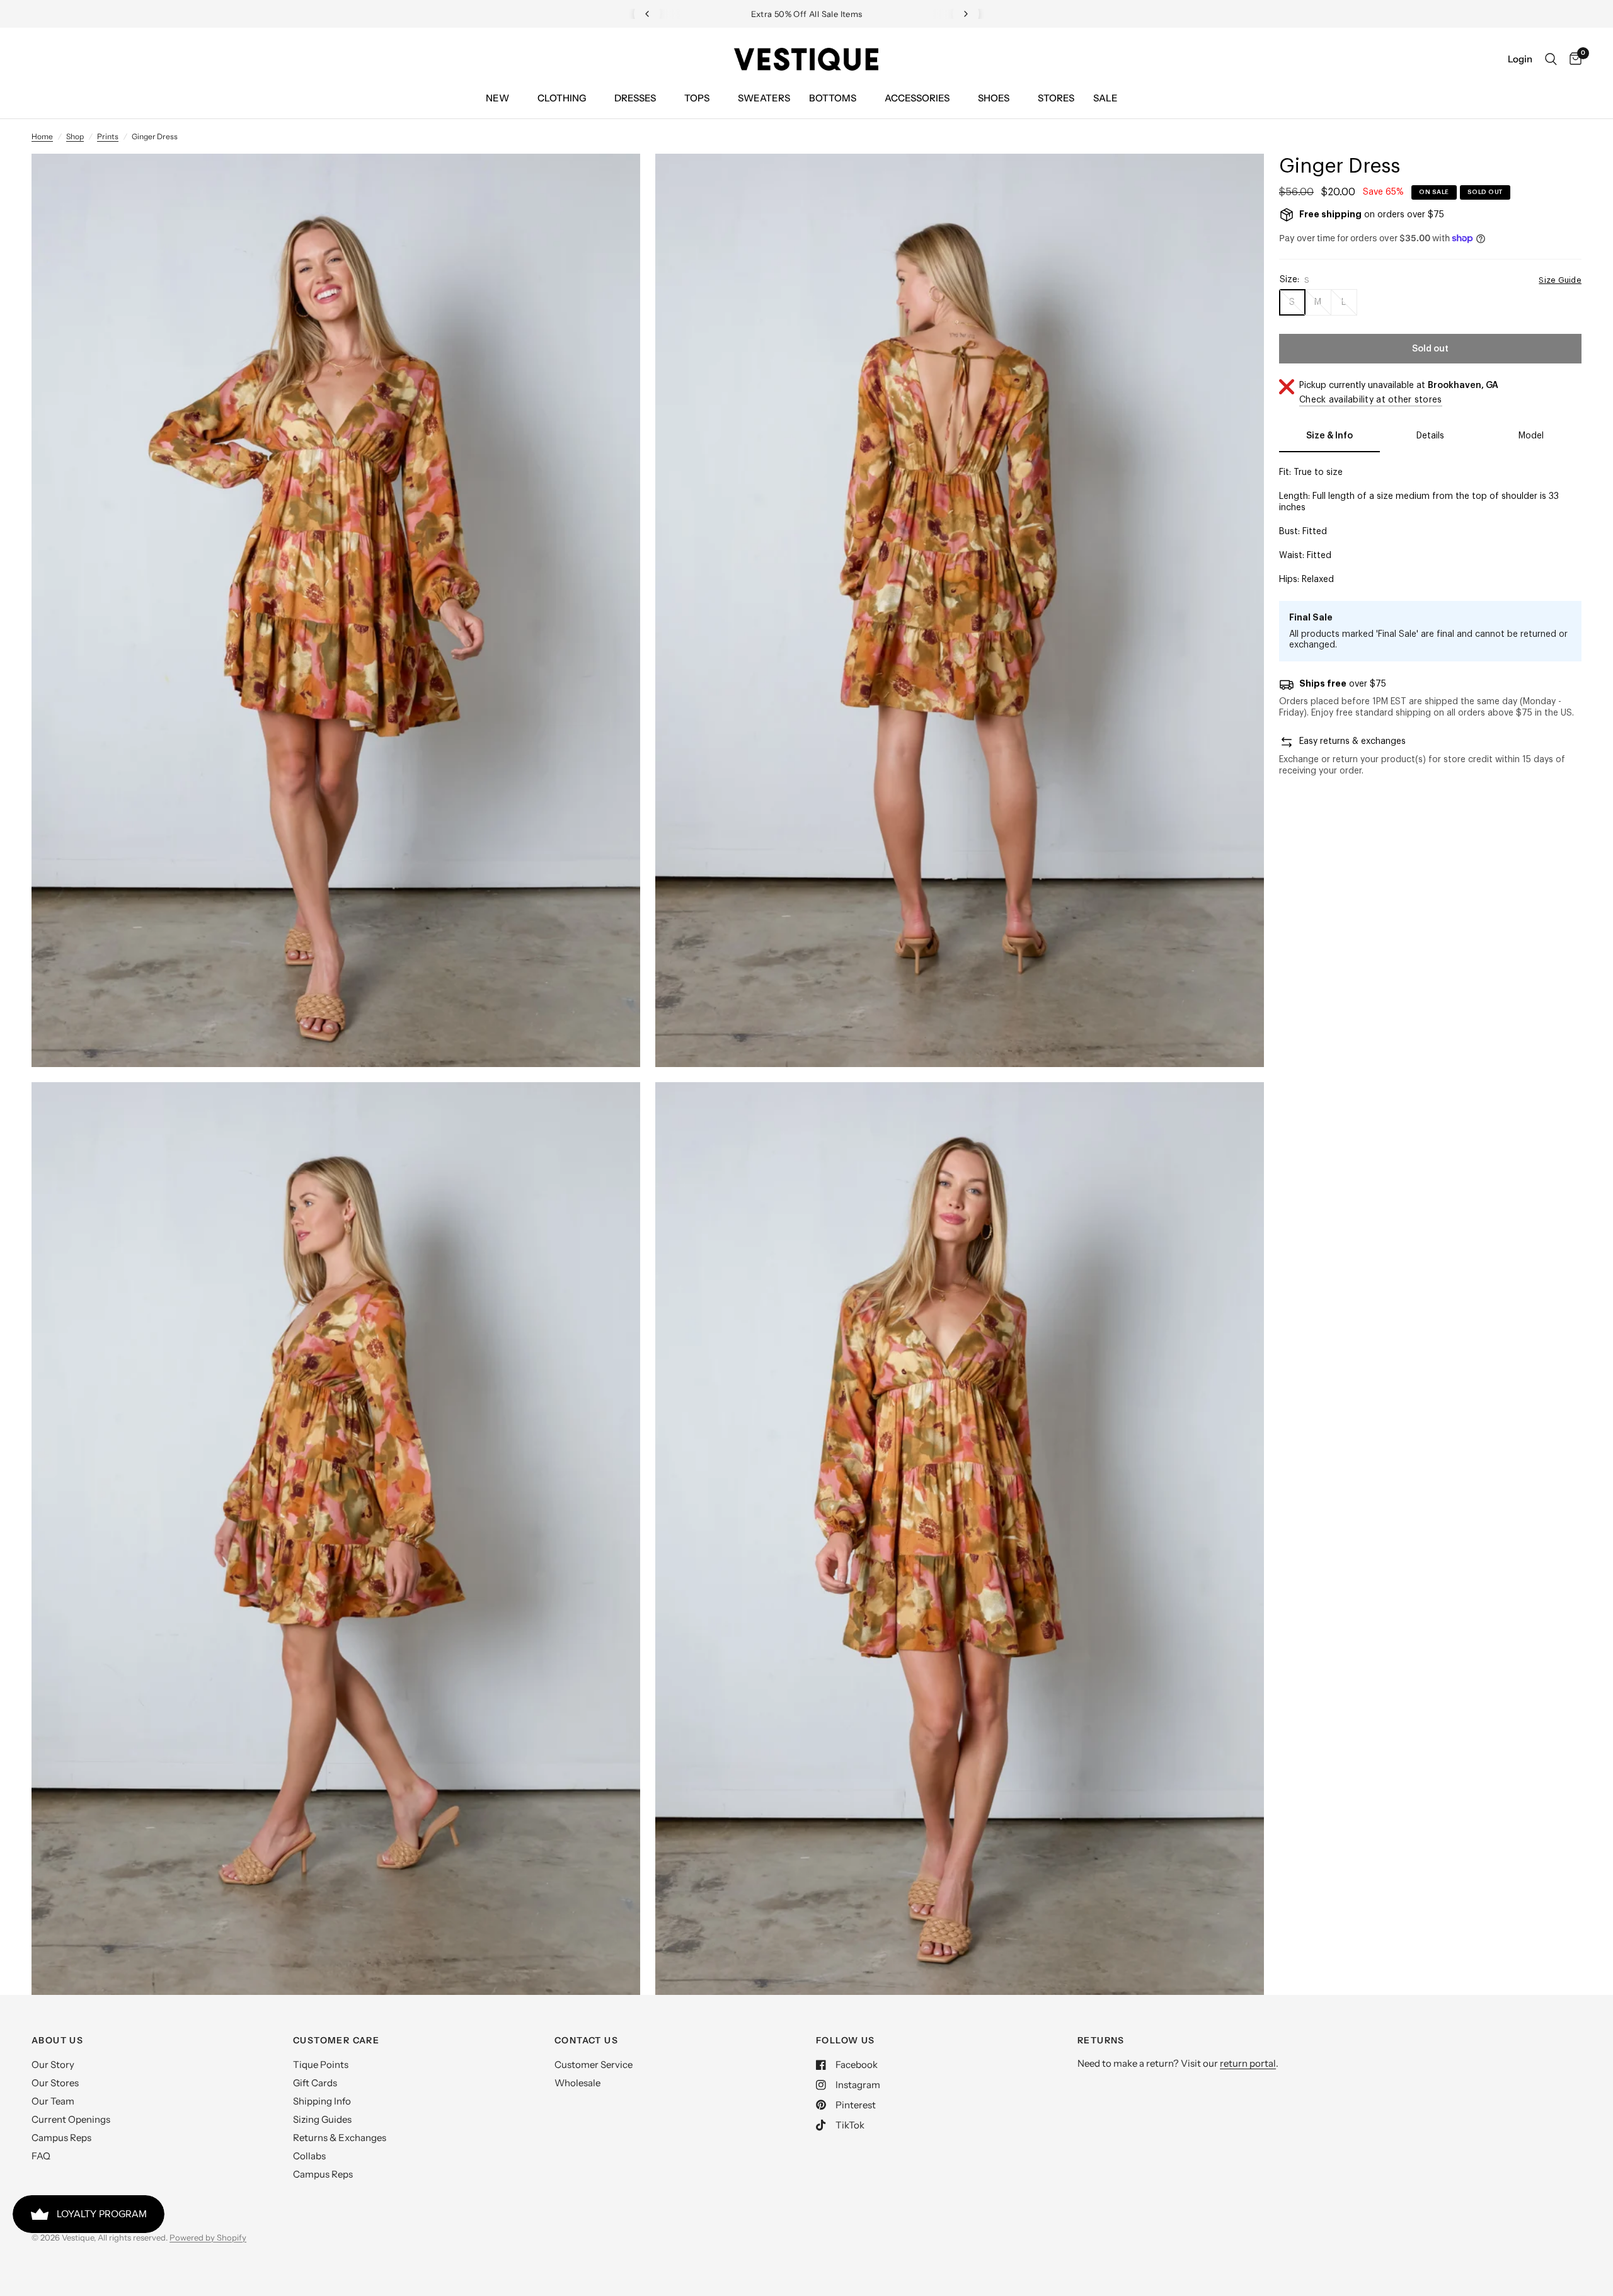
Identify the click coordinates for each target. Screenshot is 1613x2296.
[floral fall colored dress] (614, 180)
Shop (75, 136)
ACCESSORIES (917, 98)
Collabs (309, 2156)
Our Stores (55, 2083)
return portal (1248, 2063)
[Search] (1551, 59)
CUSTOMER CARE (336, 2040)
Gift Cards (315, 2083)
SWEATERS (764, 98)
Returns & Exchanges (340, 2138)
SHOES (994, 98)
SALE (1105, 98)
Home (42, 136)
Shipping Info (322, 2101)
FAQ (41, 2156)
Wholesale (577, 2083)
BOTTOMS (833, 98)
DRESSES (635, 98)
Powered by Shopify (208, 2237)
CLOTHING (562, 98)
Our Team (53, 2101)
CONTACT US (586, 2040)
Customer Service (594, 2065)
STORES (1056, 98)
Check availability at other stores (1371, 400)
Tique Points (321, 2065)
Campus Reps (61, 2138)
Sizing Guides (322, 2119)
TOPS (697, 98)
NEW (497, 98)
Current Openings (71, 2119)
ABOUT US (57, 2040)
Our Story (53, 2065)
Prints (108, 136)
